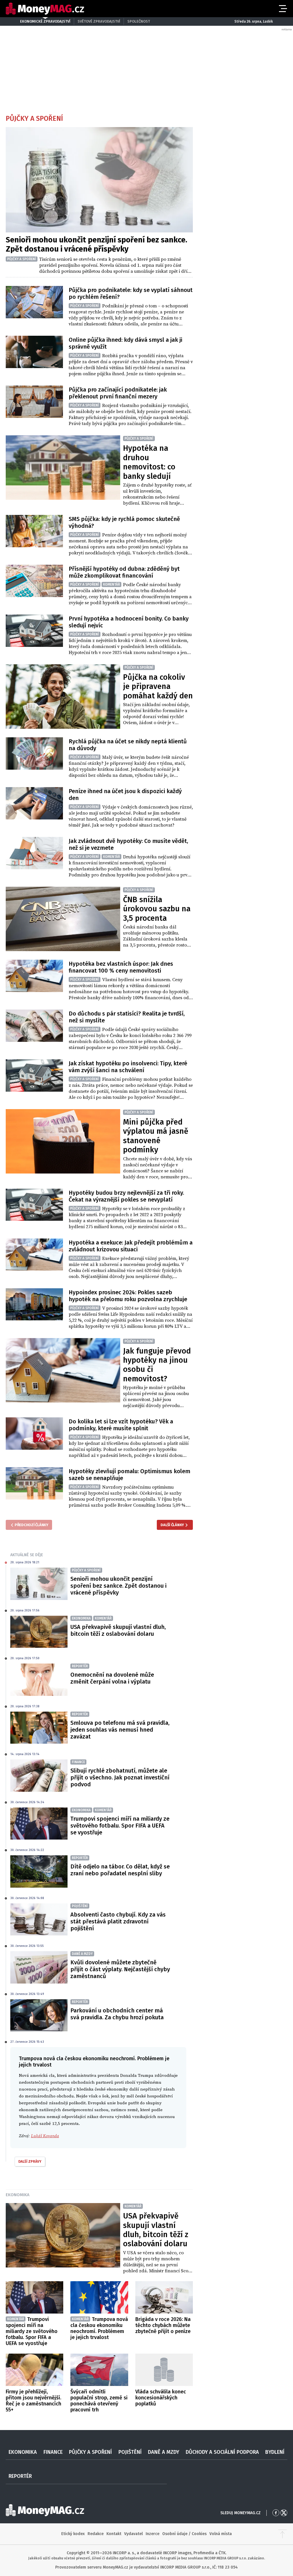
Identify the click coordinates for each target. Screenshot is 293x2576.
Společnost (139, 21)
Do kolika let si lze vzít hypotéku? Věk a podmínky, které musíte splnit (121, 1425)
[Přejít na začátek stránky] (282, 2534)
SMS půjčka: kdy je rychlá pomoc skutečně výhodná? (124, 522)
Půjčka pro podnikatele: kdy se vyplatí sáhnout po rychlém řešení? (131, 293)
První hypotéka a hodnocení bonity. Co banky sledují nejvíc (129, 622)
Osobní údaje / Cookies (184, 2534)
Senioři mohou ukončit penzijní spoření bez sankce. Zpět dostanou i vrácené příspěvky (96, 244)
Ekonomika (18, 2195)
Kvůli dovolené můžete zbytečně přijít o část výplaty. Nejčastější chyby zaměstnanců (120, 1969)
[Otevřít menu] (282, 9)
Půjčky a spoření (90, 2452)
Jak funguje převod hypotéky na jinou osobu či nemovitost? (157, 1365)
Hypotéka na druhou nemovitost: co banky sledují (149, 462)
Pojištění (130, 2452)
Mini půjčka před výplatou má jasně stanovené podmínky (156, 1136)
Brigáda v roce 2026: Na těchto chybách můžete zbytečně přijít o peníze (163, 2325)
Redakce (96, 2534)
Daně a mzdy (164, 2452)
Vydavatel (133, 2534)
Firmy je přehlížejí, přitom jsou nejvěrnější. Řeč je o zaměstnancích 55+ (33, 2401)
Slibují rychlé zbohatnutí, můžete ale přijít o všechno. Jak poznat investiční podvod (120, 1777)
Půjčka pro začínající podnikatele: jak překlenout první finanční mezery (118, 393)
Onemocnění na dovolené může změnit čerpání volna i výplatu (112, 1678)
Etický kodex (73, 2534)
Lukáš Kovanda (45, 2136)
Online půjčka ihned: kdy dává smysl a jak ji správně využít (125, 343)
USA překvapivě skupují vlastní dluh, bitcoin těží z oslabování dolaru (118, 1630)
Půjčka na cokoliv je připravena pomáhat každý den (158, 687)
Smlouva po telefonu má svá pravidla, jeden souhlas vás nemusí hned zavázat (120, 1730)
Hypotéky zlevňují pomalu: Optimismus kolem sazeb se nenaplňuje (129, 1475)
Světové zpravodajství (99, 21)
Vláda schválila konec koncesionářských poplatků (161, 2398)
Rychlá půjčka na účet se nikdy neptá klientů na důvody (128, 745)
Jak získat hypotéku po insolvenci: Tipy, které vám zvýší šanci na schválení (128, 1067)
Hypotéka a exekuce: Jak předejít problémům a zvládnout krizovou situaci (131, 1246)
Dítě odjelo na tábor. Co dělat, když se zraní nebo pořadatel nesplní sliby (120, 1870)
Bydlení (275, 2452)
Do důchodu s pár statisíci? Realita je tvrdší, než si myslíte (127, 1017)
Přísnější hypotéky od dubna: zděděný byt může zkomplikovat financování (124, 572)
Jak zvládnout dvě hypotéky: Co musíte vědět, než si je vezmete (128, 844)
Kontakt (114, 2534)
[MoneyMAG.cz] (45, 9)
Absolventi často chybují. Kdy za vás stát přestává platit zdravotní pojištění (118, 1921)
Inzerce (153, 2534)
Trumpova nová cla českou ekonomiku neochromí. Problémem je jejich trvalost (99, 2328)
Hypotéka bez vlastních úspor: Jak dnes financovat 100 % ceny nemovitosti (121, 967)
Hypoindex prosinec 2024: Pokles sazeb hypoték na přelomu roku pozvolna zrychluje (128, 1296)
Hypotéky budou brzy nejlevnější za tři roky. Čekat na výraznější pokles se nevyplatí (126, 1196)
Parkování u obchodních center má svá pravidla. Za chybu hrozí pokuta (117, 2014)
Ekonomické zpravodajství (45, 21)
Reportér (20, 2476)
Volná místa (221, 2534)
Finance (53, 2452)
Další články (172, 1525)
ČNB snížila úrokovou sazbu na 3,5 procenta (157, 909)
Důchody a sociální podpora (222, 2452)
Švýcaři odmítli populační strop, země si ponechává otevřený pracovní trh (99, 2401)
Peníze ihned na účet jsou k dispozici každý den (125, 795)
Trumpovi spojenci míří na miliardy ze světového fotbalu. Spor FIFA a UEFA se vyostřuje (120, 1826)
